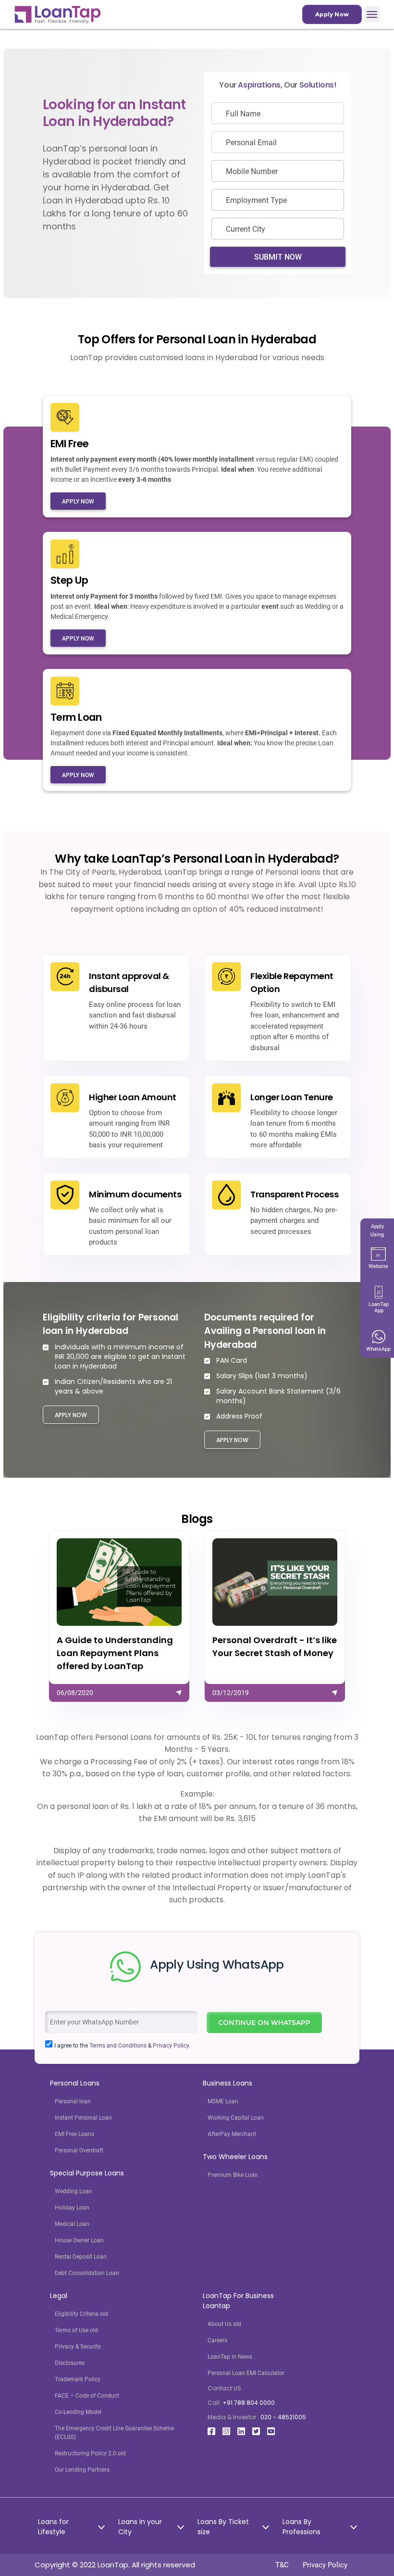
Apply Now (332, 14)
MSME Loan (223, 2101)
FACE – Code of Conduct (87, 2396)
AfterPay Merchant (232, 2134)
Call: (241, 2403)
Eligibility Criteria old (81, 2314)
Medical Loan (72, 2224)
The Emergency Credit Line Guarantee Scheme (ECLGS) (114, 2433)
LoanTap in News (230, 2357)
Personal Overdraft (79, 2150)
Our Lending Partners (82, 2470)
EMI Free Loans (74, 2134)
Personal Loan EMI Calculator (246, 2373)
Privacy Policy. (172, 2046)
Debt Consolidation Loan (87, 2273)
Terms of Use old (76, 2330)
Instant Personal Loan (83, 2118)
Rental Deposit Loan (81, 2257)
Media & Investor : (257, 2417)
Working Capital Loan (236, 2118)
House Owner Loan (79, 2240)
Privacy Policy (325, 2565)
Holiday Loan (72, 2208)
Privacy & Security (78, 2347)
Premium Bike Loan (233, 2175)
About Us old (224, 2324)
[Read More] (119, 1616)
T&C (282, 2565)
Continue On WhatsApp (264, 2023)
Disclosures (70, 2363)
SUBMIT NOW (278, 257)
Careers (217, 2340)
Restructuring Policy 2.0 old (90, 2453)
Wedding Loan (74, 2191)
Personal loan (73, 2101)
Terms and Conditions (118, 2046)
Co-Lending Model (78, 2412)
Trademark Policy (78, 2379)
